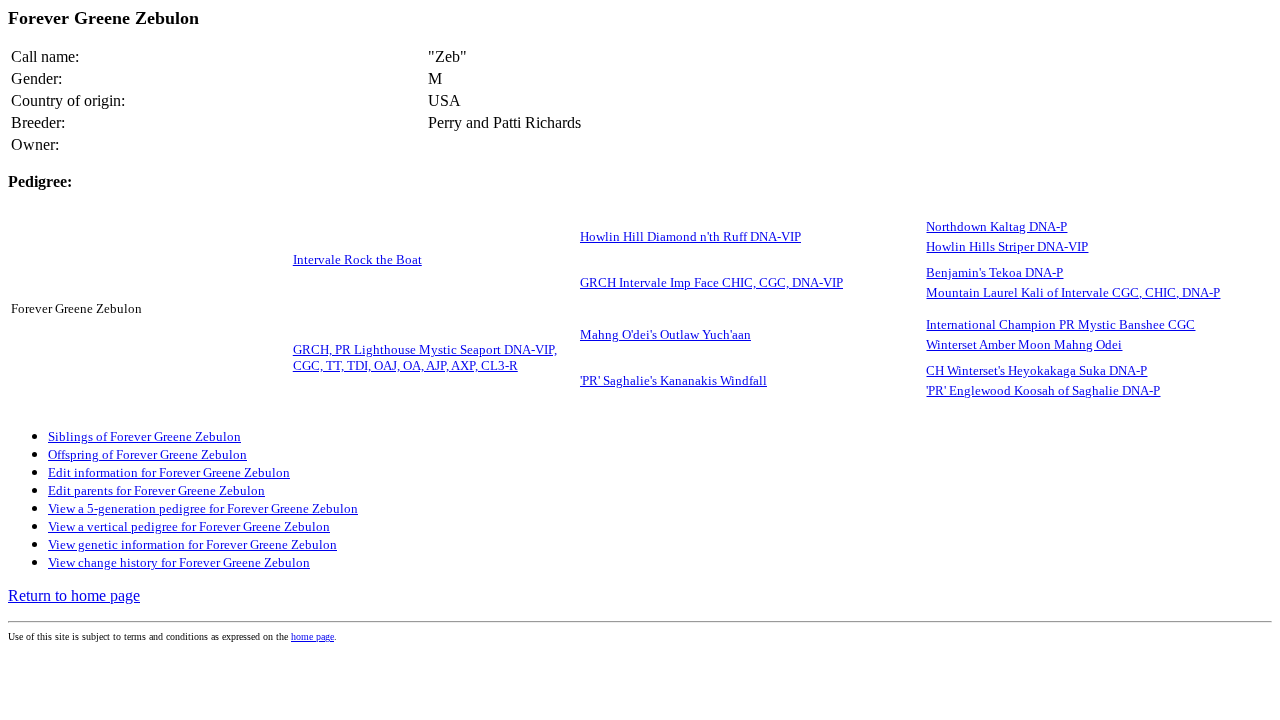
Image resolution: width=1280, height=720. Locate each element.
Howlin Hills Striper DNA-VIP (1007, 246)
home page (312, 636)
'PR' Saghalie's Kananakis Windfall (673, 380)
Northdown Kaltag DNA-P (996, 226)
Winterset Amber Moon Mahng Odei (1024, 344)
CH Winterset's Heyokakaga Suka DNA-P (1036, 370)
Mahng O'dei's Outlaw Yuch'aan (665, 334)
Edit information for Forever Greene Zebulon (169, 472)
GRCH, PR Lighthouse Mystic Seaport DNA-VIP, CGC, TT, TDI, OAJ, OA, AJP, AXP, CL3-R (425, 357)
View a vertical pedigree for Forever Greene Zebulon (189, 526)
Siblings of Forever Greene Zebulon (144, 436)
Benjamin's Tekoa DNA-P (994, 272)
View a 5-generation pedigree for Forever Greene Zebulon (203, 508)
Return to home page (74, 595)
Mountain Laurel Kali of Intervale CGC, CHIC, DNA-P (1073, 292)
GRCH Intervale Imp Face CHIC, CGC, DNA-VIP (711, 282)
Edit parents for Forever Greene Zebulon (156, 490)
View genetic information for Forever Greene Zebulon (192, 544)
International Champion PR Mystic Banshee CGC (1060, 324)
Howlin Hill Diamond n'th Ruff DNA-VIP (690, 236)
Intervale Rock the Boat (357, 259)
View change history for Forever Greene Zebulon (179, 562)
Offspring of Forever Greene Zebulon (147, 454)
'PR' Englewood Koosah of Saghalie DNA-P (1043, 390)
